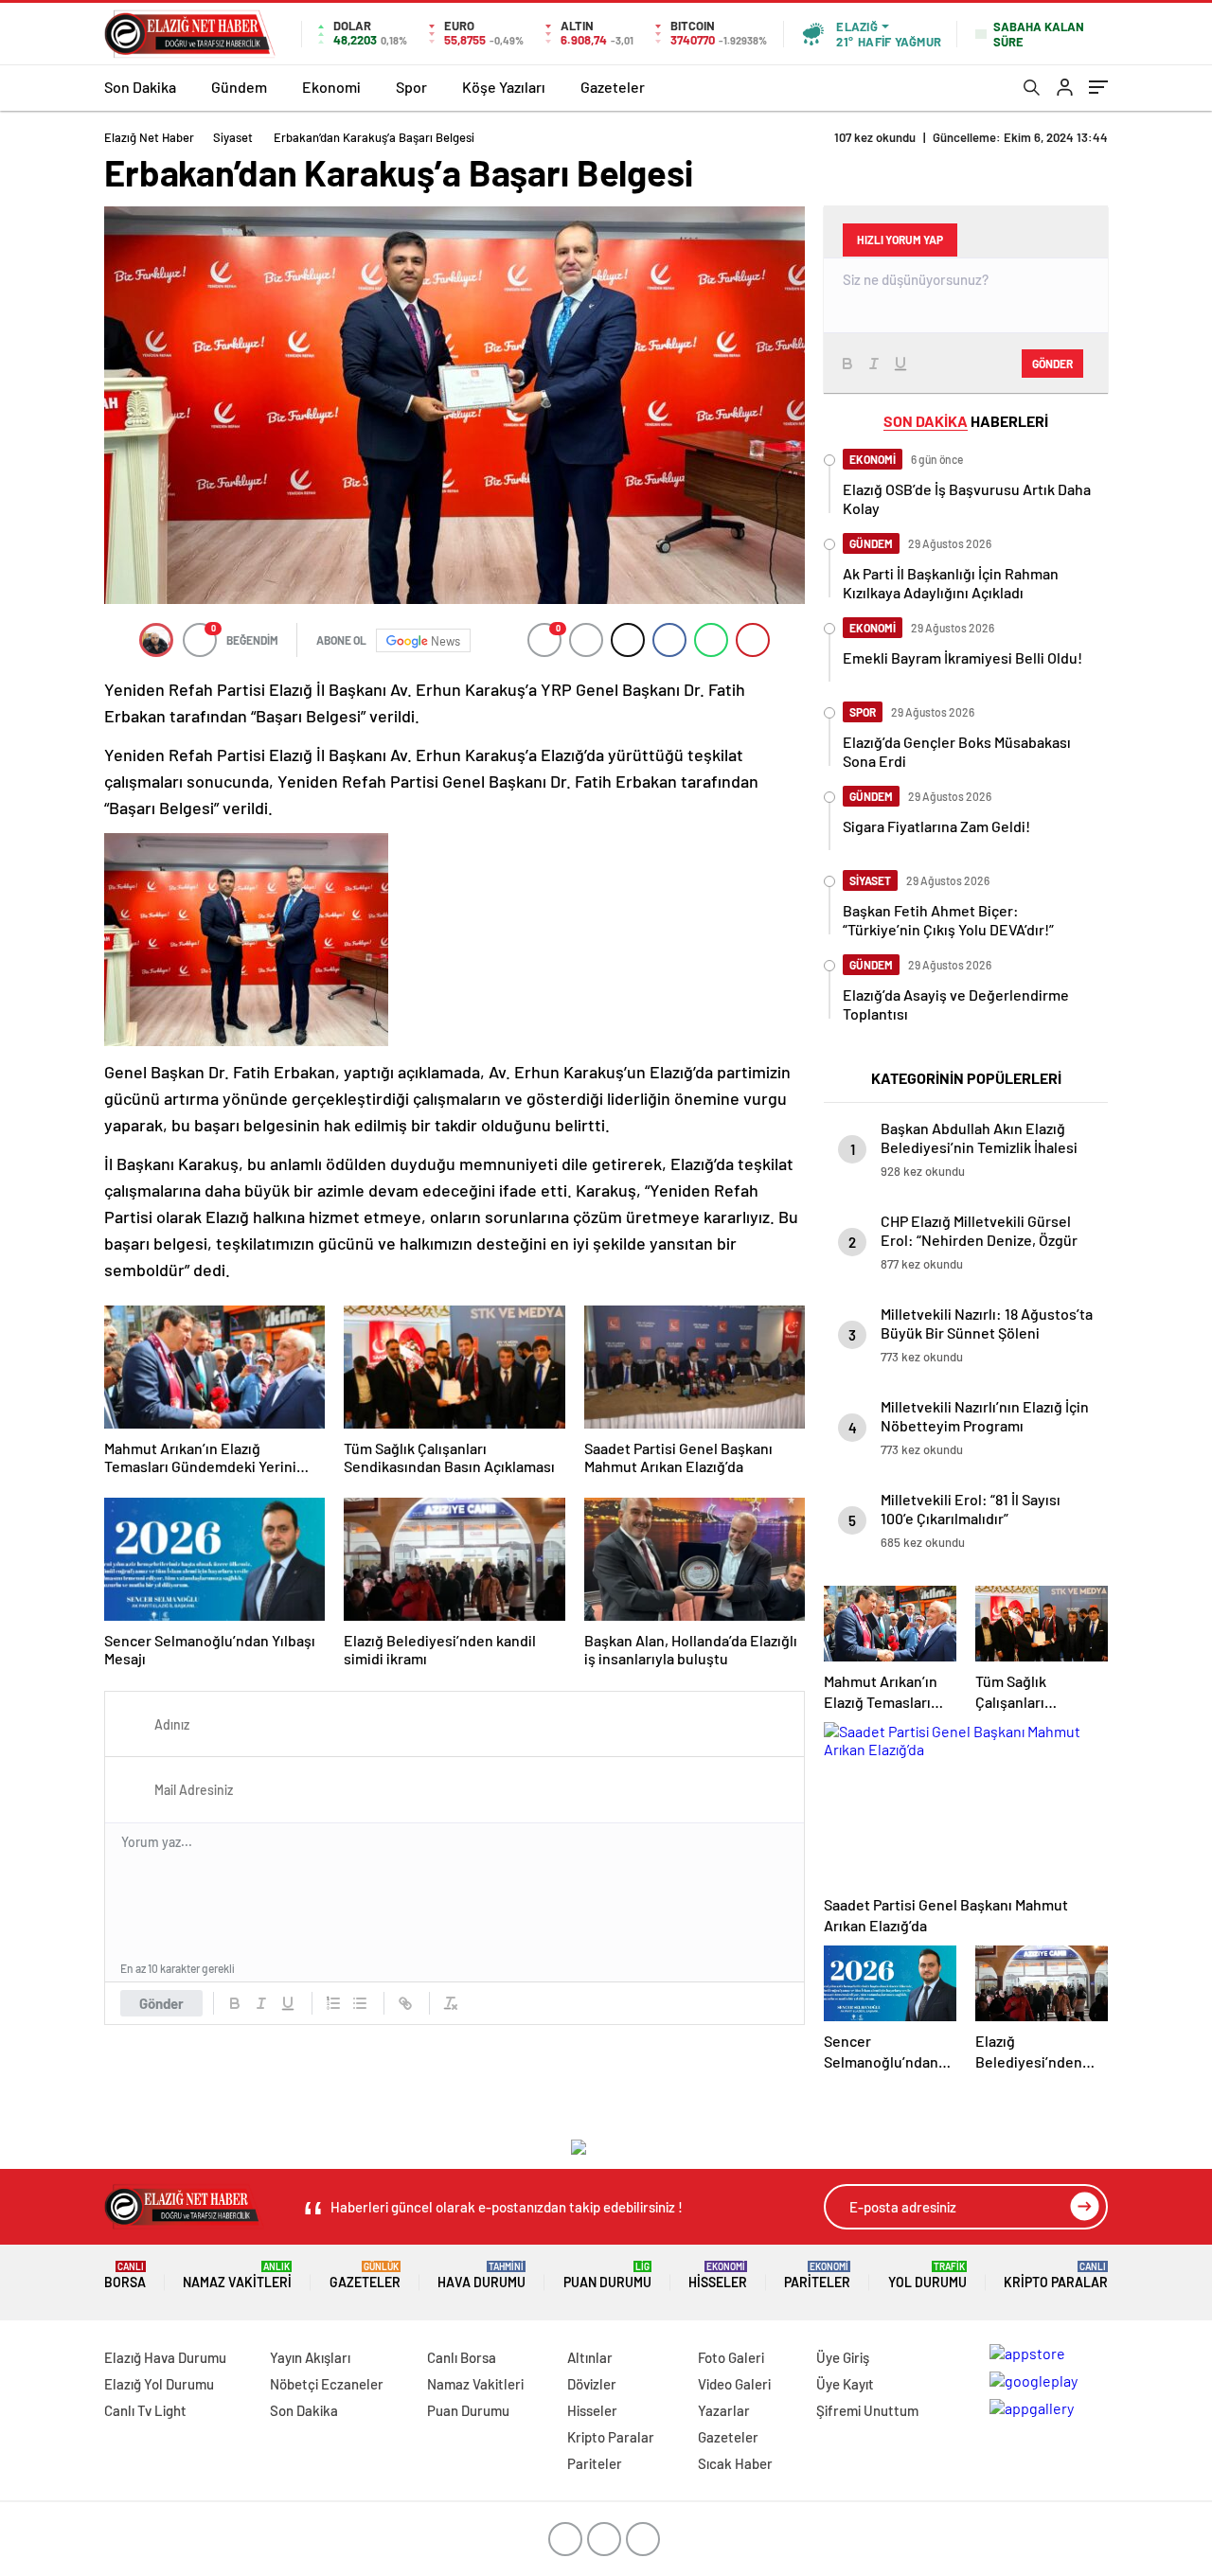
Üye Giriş (843, 2357)
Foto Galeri (731, 2357)
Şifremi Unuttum (867, 2410)
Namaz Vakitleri (237, 2275)
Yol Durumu (927, 2275)
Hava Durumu (481, 2275)
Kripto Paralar (1056, 2275)
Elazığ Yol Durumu (159, 2384)
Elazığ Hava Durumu (165, 2357)
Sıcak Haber (735, 2463)
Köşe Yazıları (504, 87)
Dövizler (592, 2384)
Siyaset (233, 137)
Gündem (239, 87)
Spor (411, 87)
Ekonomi (331, 87)
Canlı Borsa (462, 2357)
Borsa (125, 2275)
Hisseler (718, 2275)
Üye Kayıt (845, 2384)
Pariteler (817, 2275)
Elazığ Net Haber (149, 137)
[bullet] (360, 2003)
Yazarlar (724, 2410)
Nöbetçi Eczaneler (327, 2384)
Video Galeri (734, 2384)
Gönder (161, 2003)
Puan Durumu (607, 2275)
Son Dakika (140, 87)
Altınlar (590, 2357)
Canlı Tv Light (145, 2410)
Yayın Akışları (310, 2357)
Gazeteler (613, 87)
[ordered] (333, 2003)
